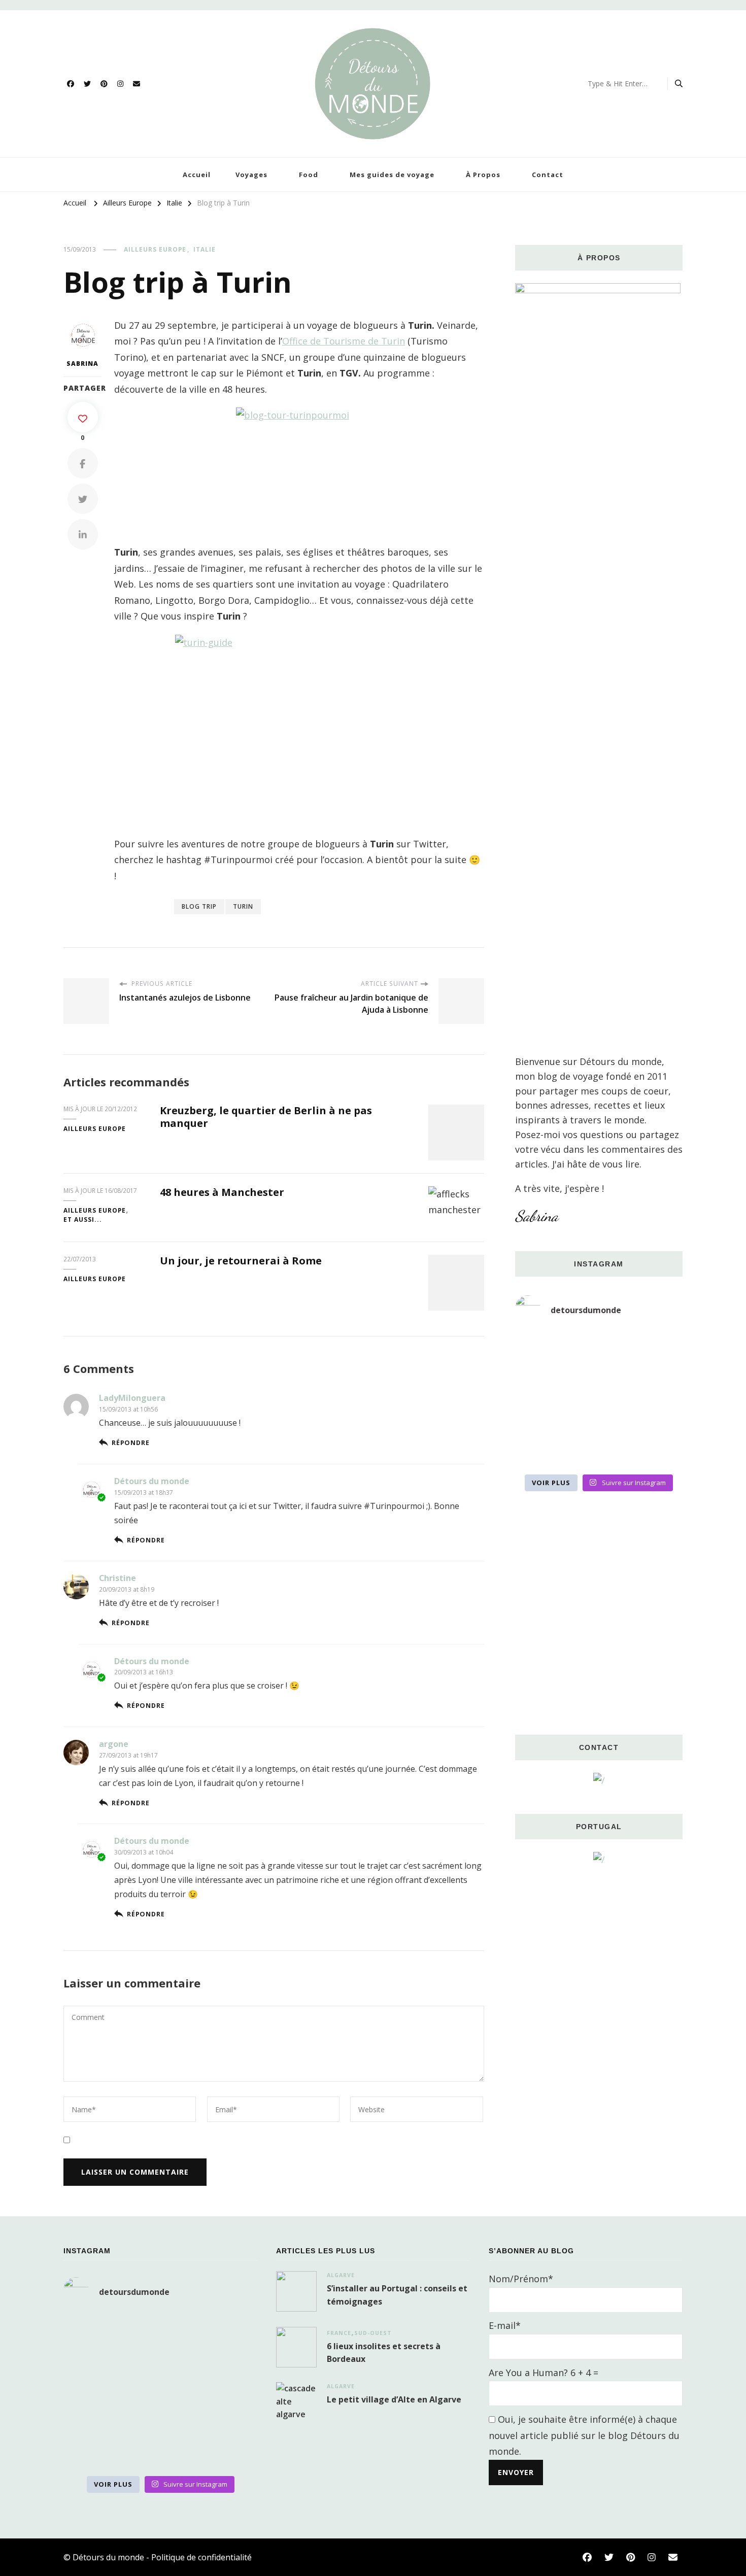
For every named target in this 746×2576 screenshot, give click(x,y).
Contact (548, 175)
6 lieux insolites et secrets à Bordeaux (384, 2353)
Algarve (341, 2275)
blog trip (199, 906)
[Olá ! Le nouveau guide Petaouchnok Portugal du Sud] (656, 1348)
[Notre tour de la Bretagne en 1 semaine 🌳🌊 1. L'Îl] (541, 1417)
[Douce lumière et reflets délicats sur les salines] (599, 1451)
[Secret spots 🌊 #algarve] (599, 1417)
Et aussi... (83, 1220)
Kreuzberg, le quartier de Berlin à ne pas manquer (266, 1117)
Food (309, 175)
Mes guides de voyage (392, 175)
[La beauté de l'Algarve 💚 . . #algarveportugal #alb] (656, 1417)
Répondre (130, 1443)
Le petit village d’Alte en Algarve (394, 2399)
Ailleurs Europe (155, 249)
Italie (205, 249)
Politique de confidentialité (201, 2557)
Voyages (251, 175)
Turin (243, 906)
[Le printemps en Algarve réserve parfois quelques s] (541, 1382)
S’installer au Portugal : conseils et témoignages (397, 2295)
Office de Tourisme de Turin (344, 341)
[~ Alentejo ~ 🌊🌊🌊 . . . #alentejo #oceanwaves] (599, 1382)
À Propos (483, 175)
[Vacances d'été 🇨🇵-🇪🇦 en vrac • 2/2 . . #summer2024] (656, 1451)
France (339, 2333)
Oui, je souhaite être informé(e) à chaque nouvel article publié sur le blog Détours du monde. (584, 2435)
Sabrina (82, 364)
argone (114, 1744)
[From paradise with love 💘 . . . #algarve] (541, 1348)
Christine (117, 1578)
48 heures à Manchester (222, 1192)
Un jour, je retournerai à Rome (241, 1261)
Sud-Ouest (373, 2333)
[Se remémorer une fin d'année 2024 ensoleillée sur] (541, 1451)
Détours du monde (152, 1481)
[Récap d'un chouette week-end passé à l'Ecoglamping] (599, 1348)
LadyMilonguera (132, 1398)
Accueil (197, 175)
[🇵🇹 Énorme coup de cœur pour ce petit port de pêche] (656, 1382)
